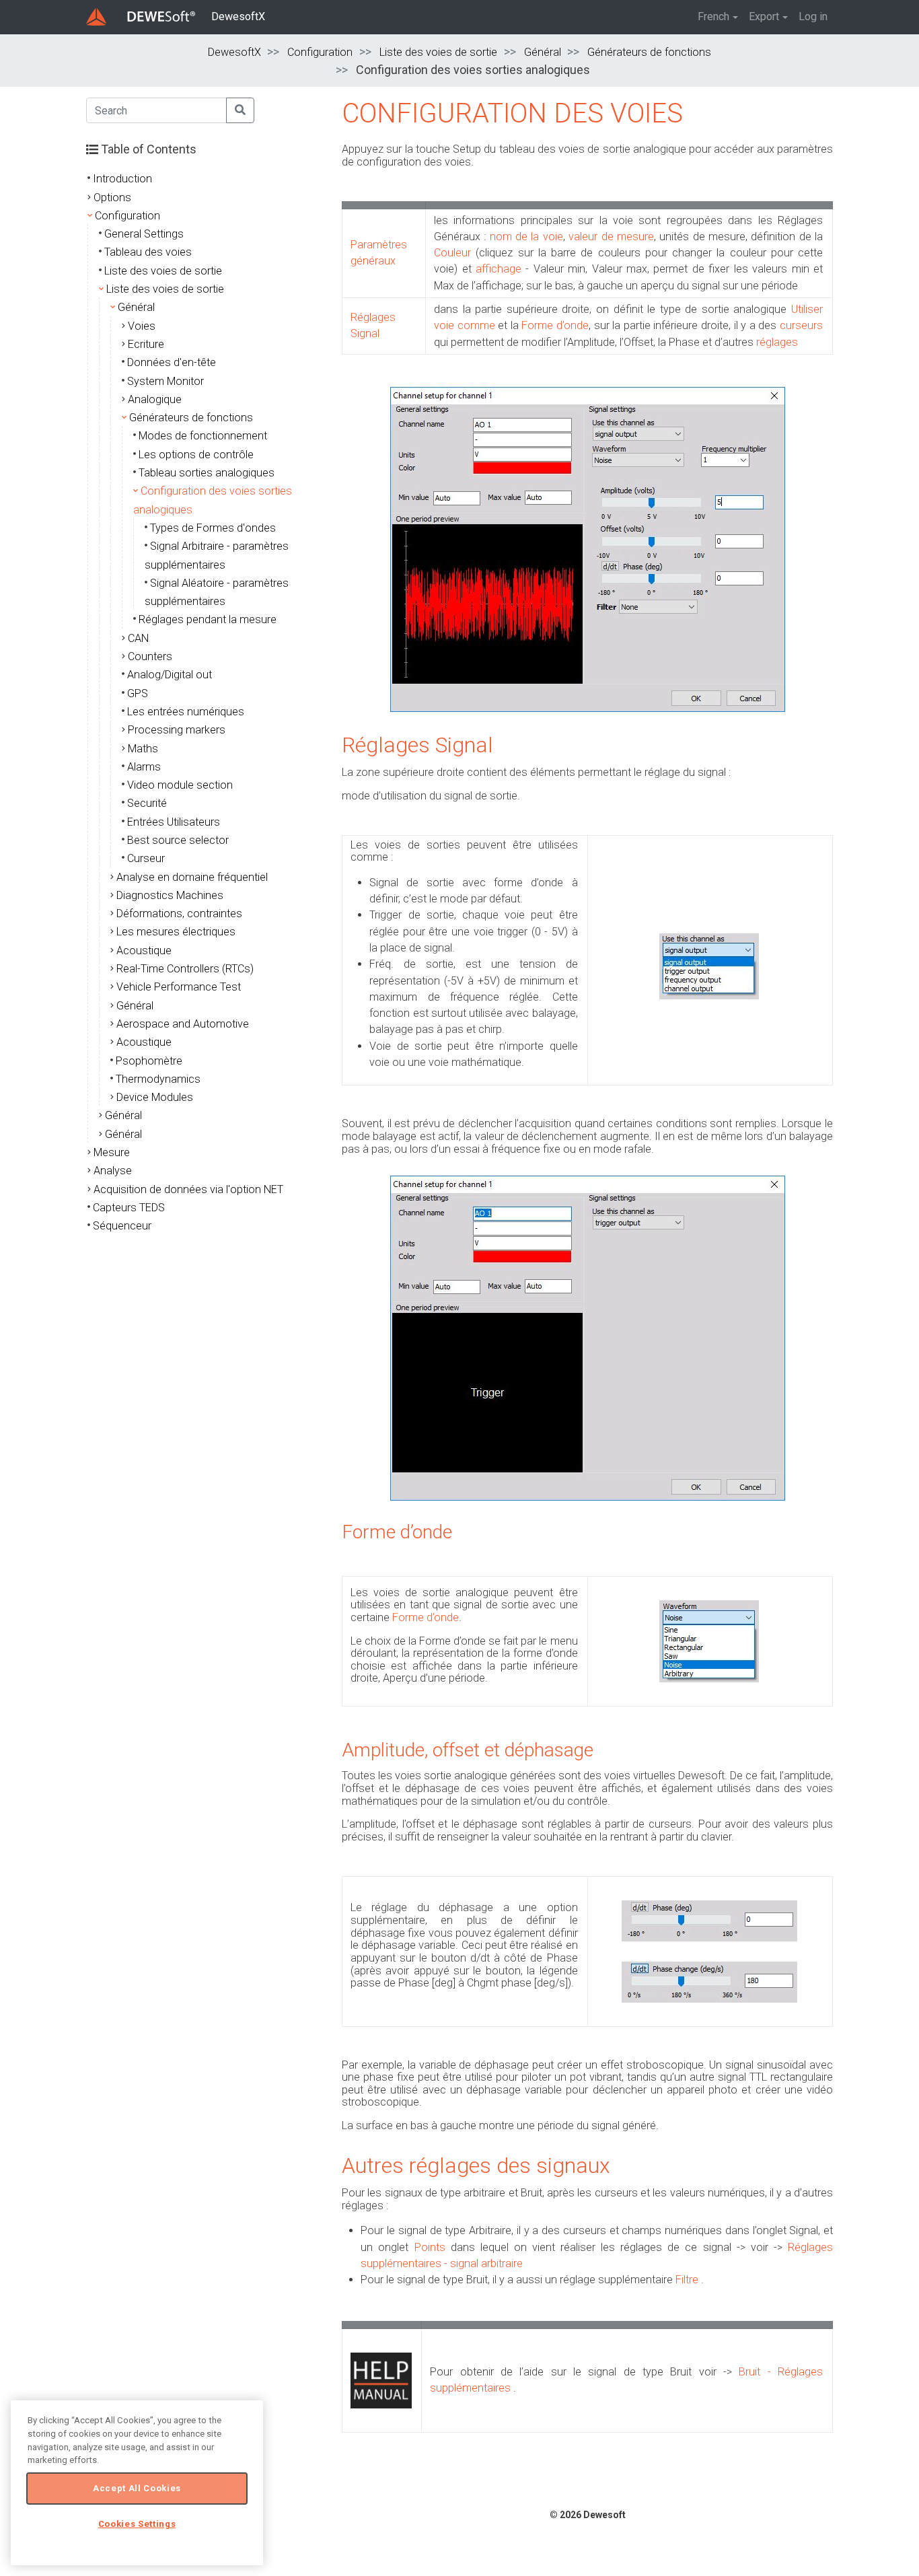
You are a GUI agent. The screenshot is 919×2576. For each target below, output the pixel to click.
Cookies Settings (137, 2524)
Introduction (122, 179)
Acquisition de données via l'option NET (188, 1189)
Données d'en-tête (172, 362)
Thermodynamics (158, 1079)
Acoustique (144, 951)
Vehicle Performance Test (179, 987)
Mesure (112, 1152)
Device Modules (155, 1097)
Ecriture (146, 344)
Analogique (155, 399)
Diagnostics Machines (170, 895)
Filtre (687, 2280)
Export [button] (764, 16)
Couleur (452, 253)
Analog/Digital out (170, 675)
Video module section (180, 785)
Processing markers (177, 730)
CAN (138, 638)
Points (430, 2247)
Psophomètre (149, 1061)
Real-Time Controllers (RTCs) (185, 969)
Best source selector (178, 840)
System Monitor (166, 381)
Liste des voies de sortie (438, 52)
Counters (150, 656)
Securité (147, 803)
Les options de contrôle (196, 455)
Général (543, 52)
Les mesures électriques (176, 932)
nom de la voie (526, 237)
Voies (142, 326)
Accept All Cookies (137, 2488)
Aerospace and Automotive (183, 1024)
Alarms (144, 767)
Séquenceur (122, 1226)
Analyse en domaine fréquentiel (192, 877)
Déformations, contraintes (179, 914)
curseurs (801, 325)
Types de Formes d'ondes (213, 528)
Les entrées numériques (186, 712)
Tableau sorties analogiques (207, 473)
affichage (499, 269)
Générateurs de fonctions (649, 52)
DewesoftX (238, 16)
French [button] (713, 16)
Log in (813, 16)
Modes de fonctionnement (203, 436)
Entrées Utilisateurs (174, 822)
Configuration (320, 52)
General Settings (144, 234)
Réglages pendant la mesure (208, 619)
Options (112, 198)
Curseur (146, 858)
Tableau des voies (148, 252)
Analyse (113, 1171)
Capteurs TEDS (129, 1208)
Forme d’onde (555, 325)
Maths (143, 749)
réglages (777, 342)
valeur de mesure (611, 237)
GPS (138, 693)
